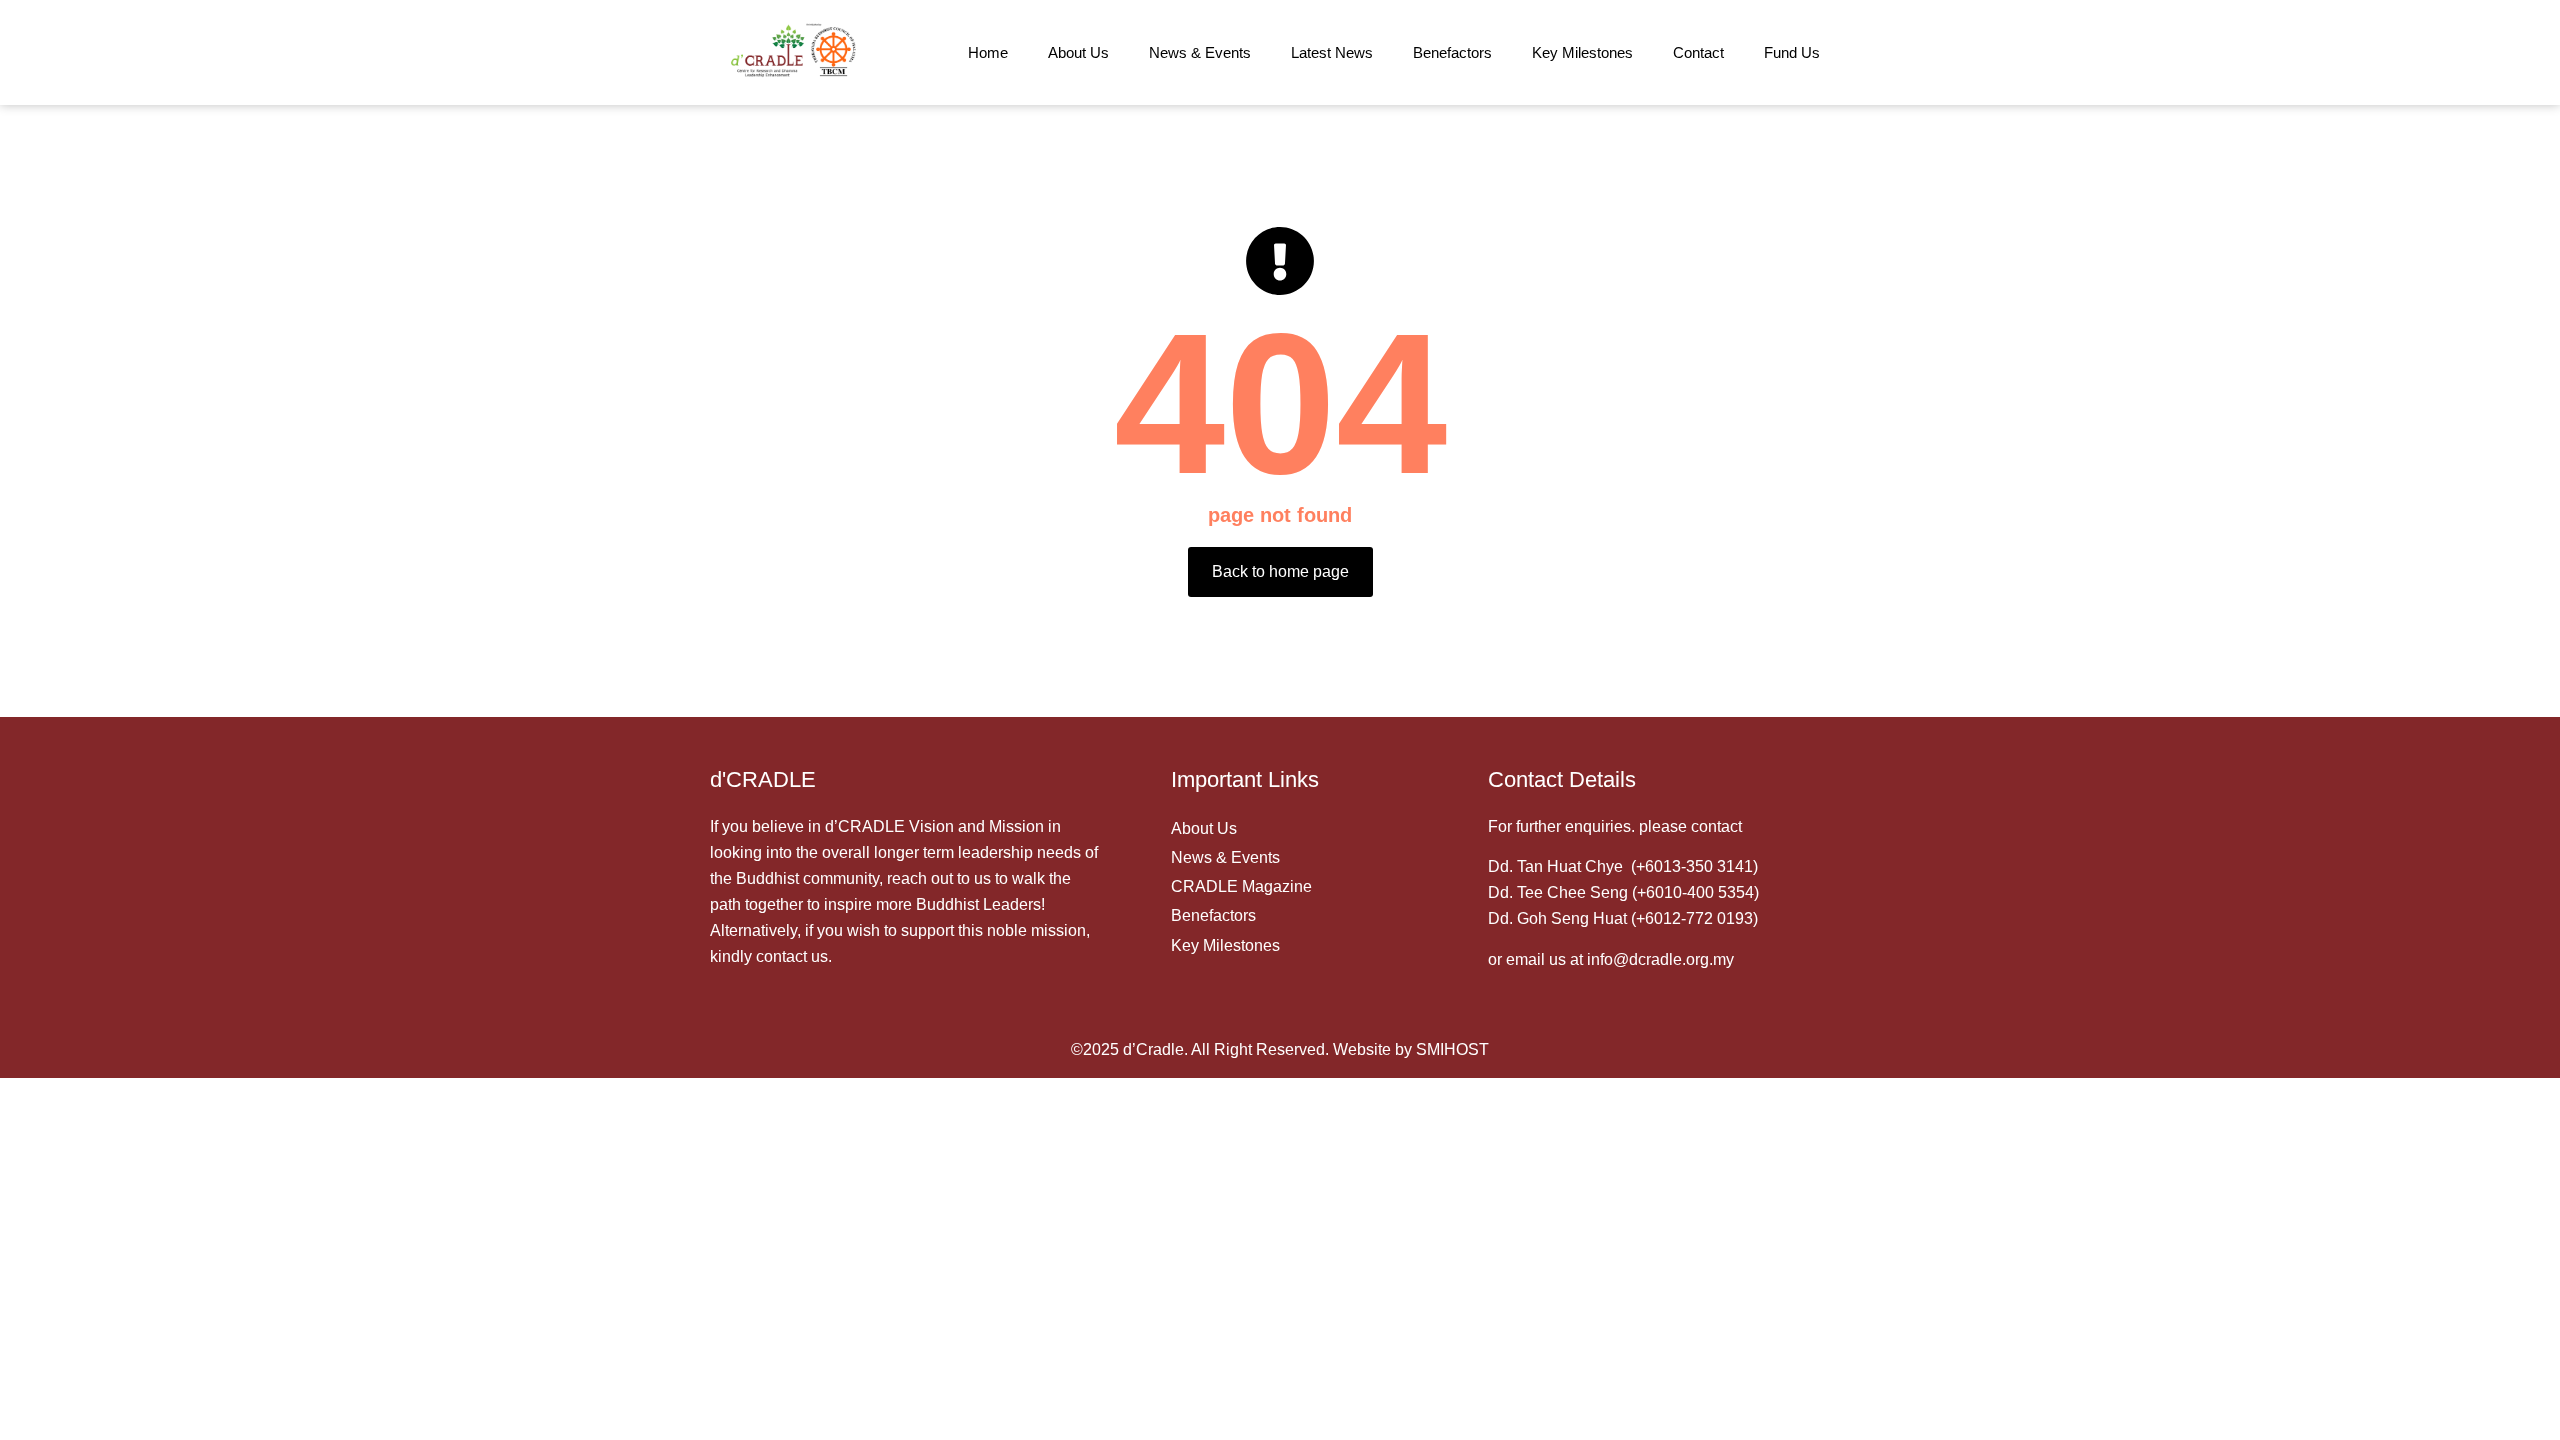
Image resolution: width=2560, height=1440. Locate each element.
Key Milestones (1582, 52)
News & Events (1200, 52)
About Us (1078, 52)
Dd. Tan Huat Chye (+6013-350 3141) (1623, 866)
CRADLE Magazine (1241, 886)
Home (988, 52)
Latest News (1332, 52)
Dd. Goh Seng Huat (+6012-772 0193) (1623, 918)
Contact (1698, 52)
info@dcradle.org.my (1660, 959)
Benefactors (1452, 52)
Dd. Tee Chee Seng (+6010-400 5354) (1623, 892)
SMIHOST (1452, 1049)
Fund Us (1792, 52)
